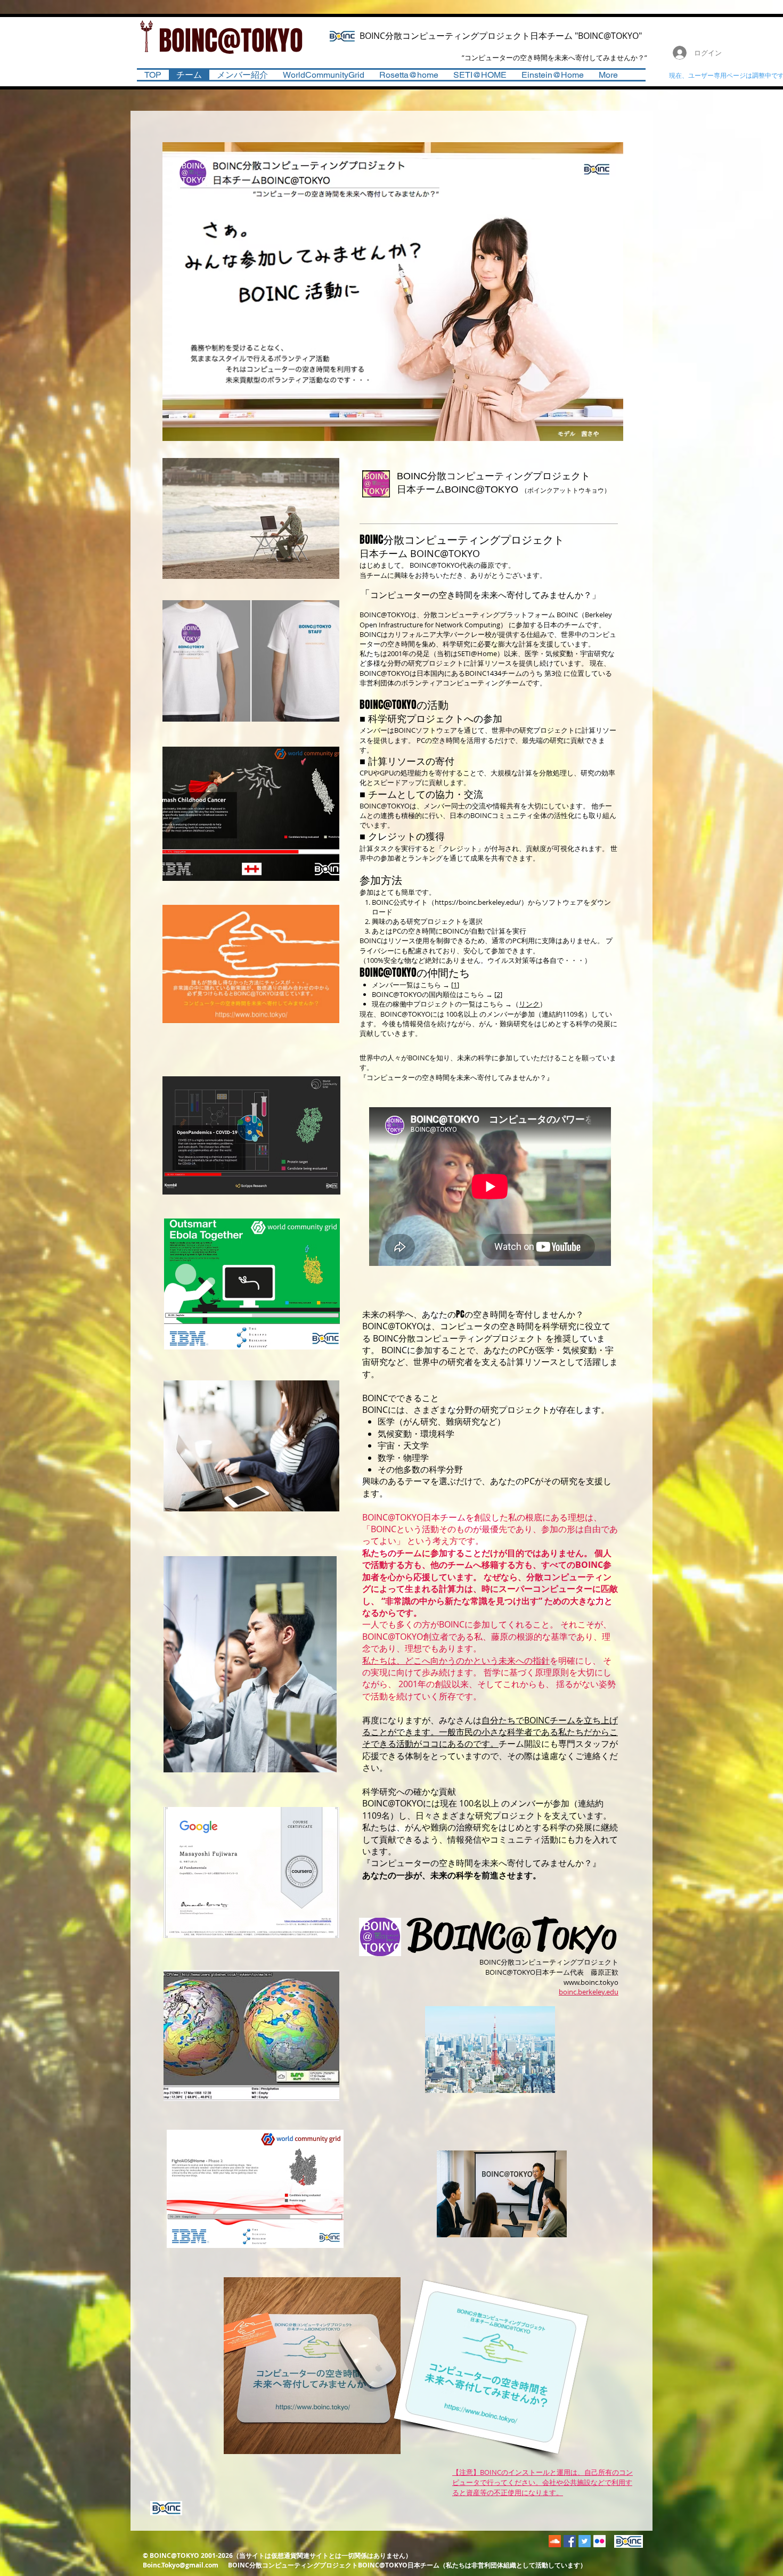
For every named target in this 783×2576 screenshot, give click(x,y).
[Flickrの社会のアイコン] (600, 2541)
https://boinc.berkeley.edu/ (478, 902)
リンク (529, 1004)
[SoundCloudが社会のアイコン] (555, 2541)
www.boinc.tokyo (591, 1982)
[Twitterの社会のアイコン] (585, 2541)
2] (499, 994)
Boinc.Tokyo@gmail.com (181, 2565)
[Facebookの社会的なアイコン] (570, 2541)
